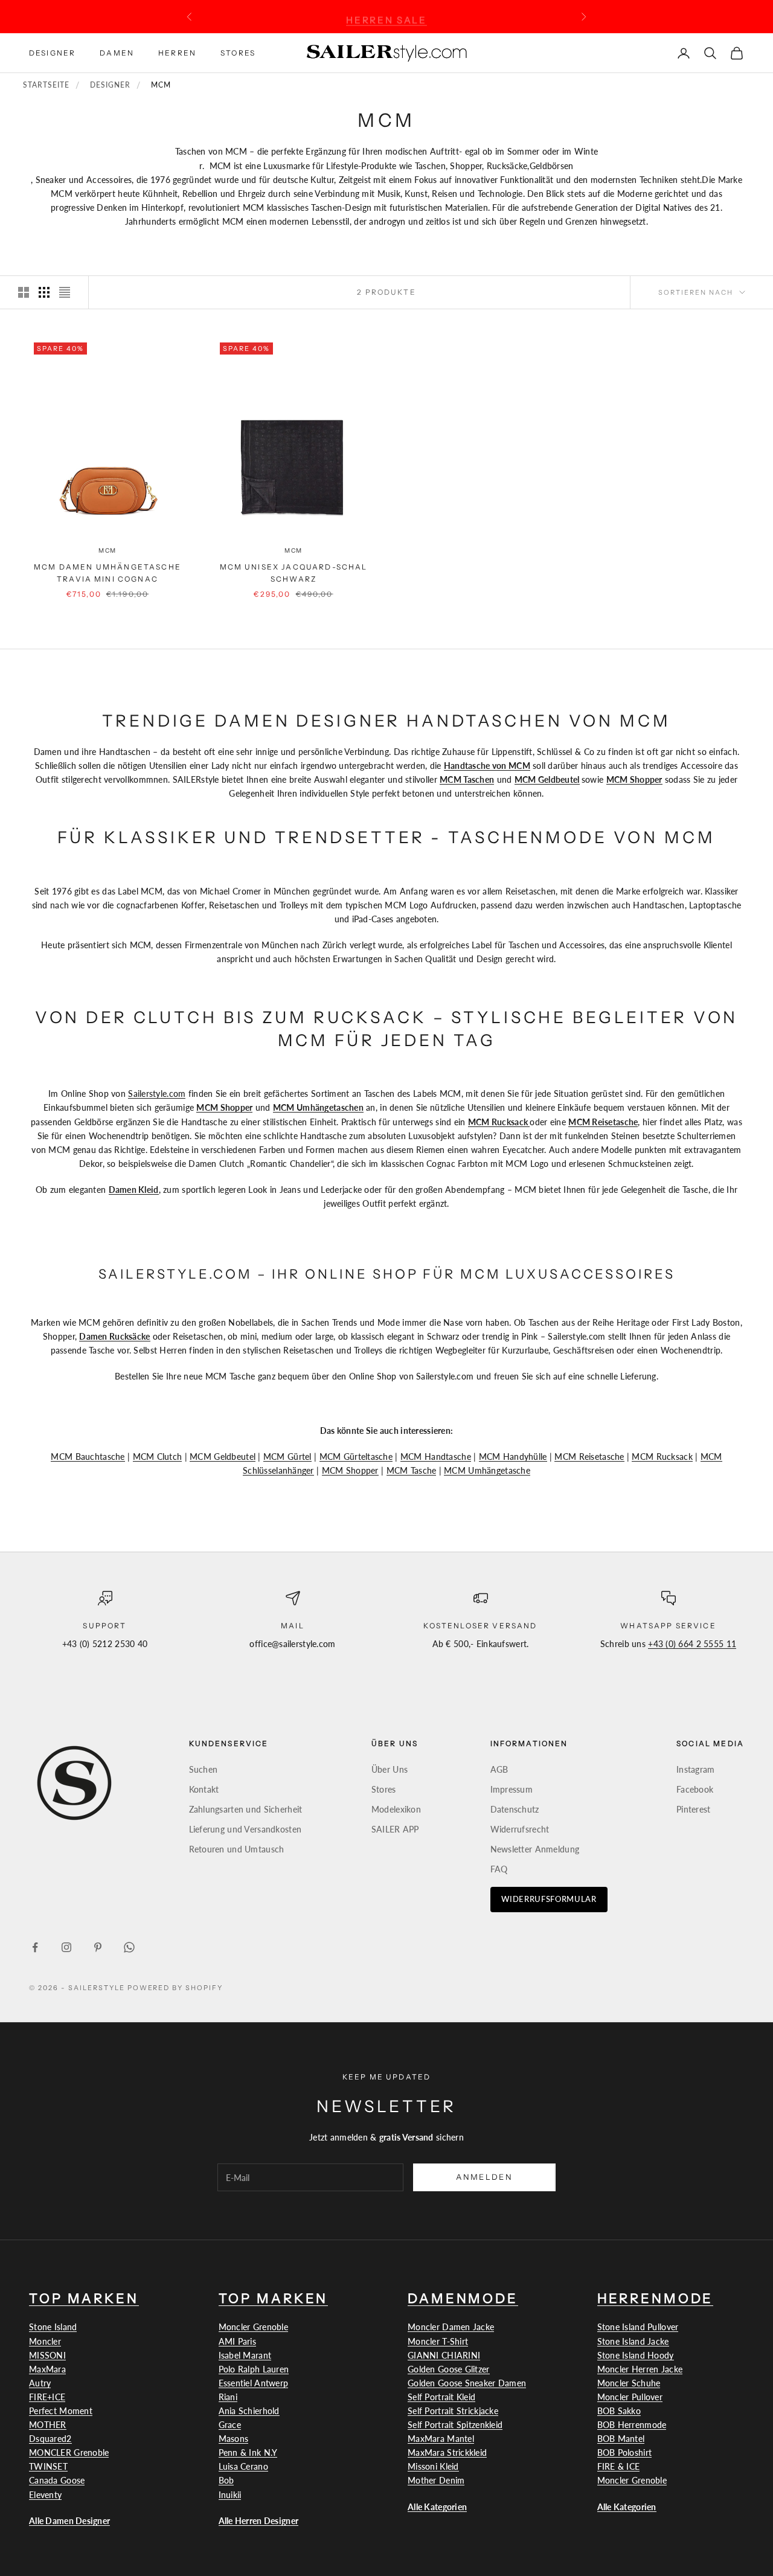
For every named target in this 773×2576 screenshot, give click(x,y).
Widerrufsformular (549, 1899)
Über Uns (390, 1769)
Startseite (46, 85)
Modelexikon (396, 1809)
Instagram (696, 1769)
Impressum (512, 1789)
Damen (117, 52)
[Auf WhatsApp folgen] (129, 1947)
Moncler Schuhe (629, 2383)
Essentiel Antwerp (254, 2383)
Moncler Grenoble (253, 2327)
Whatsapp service (668, 1626)
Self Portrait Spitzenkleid (455, 2425)
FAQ (499, 1869)
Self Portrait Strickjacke (453, 2411)
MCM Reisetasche (589, 1457)
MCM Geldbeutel (223, 1457)
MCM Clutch (158, 1457)
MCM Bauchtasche (88, 1457)
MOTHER (48, 2425)
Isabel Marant (245, 2355)
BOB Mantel (621, 2439)
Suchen (204, 1769)
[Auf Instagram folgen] (66, 1947)
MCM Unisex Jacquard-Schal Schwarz (294, 573)
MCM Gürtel (287, 1457)
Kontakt (204, 1789)
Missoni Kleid (433, 2466)
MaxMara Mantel (441, 2439)
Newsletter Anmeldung (535, 1849)
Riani (228, 2397)
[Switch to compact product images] (65, 292)
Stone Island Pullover (638, 2327)
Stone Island (53, 2327)
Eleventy (45, 2495)
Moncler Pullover (630, 2397)
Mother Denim (436, 2480)
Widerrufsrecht (520, 1829)
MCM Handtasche (436, 1457)
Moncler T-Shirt (438, 2341)
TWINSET (48, 2466)
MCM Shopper (350, 1470)
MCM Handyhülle (513, 1457)
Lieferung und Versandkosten (245, 1829)
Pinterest (694, 1809)
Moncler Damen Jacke (451, 2327)
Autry (40, 2383)
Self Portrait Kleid (441, 2397)
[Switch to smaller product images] (44, 292)
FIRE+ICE (47, 2397)
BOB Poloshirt (625, 2452)
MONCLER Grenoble (69, 2452)
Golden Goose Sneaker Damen (467, 2383)
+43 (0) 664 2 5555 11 (692, 1644)
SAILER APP (395, 1829)
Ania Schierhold (249, 2411)
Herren (177, 52)
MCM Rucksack (662, 1457)
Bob (226, 2480)
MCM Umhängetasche (487, 1470)
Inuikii (230, 2495)
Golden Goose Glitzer (449, 2369)
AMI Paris (238, 2341)
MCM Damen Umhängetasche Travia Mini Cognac (107, 573)
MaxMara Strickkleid (447, 2452)
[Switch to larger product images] (24, 292)
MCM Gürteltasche (356, 1457)
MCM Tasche (412, 1470)
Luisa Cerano (243, 2466)
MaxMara (47, 2369)
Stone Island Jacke (633, 2341)
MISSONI (47, 2355)
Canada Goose (57, 2480)
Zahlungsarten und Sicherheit (246, 1809)
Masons (234, 2439)
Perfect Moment (61, 2411)
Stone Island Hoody (636, 2355)
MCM (107, 551)
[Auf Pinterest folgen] (98, 1947)
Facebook (695, 1789)
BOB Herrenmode (632, 2425)
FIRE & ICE (619, 2466)
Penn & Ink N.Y (248, 2452)
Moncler (45, 2341)
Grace (230, 2425)
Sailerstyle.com (157, 1094)
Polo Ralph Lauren (254, 2369)
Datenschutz (515, 1809)
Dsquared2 (50, 2439)
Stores (238, 52)
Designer (52, 52)
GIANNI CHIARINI (444, 2355)
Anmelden (484, 2177)
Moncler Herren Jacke (640, 2369)
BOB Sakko (619, 2411)
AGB (499, 1769)
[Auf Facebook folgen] (35, 1947)
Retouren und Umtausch (237, 1849)
